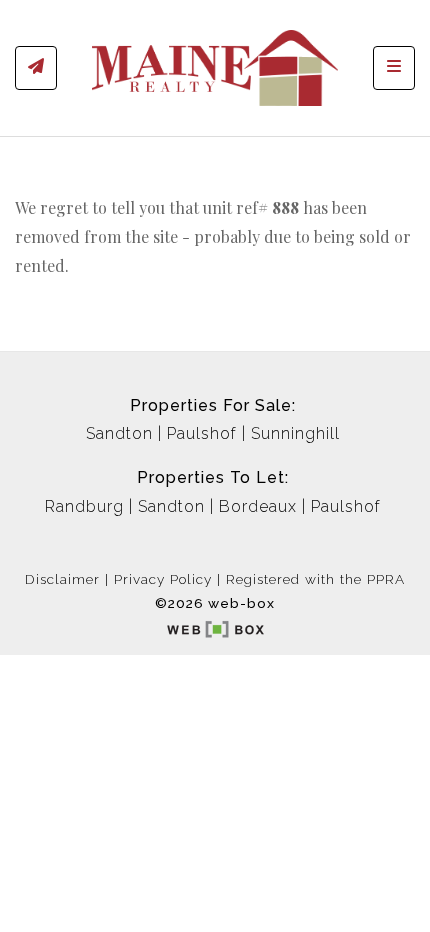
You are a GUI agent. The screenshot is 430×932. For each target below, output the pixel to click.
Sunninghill (295, 433)
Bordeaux (258, 506)
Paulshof (202, 433)
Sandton (119, 433)
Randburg (84, 506)
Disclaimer (62, 579)
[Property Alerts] (36, 68)
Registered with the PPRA (315, 579)
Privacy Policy (163, 579)
